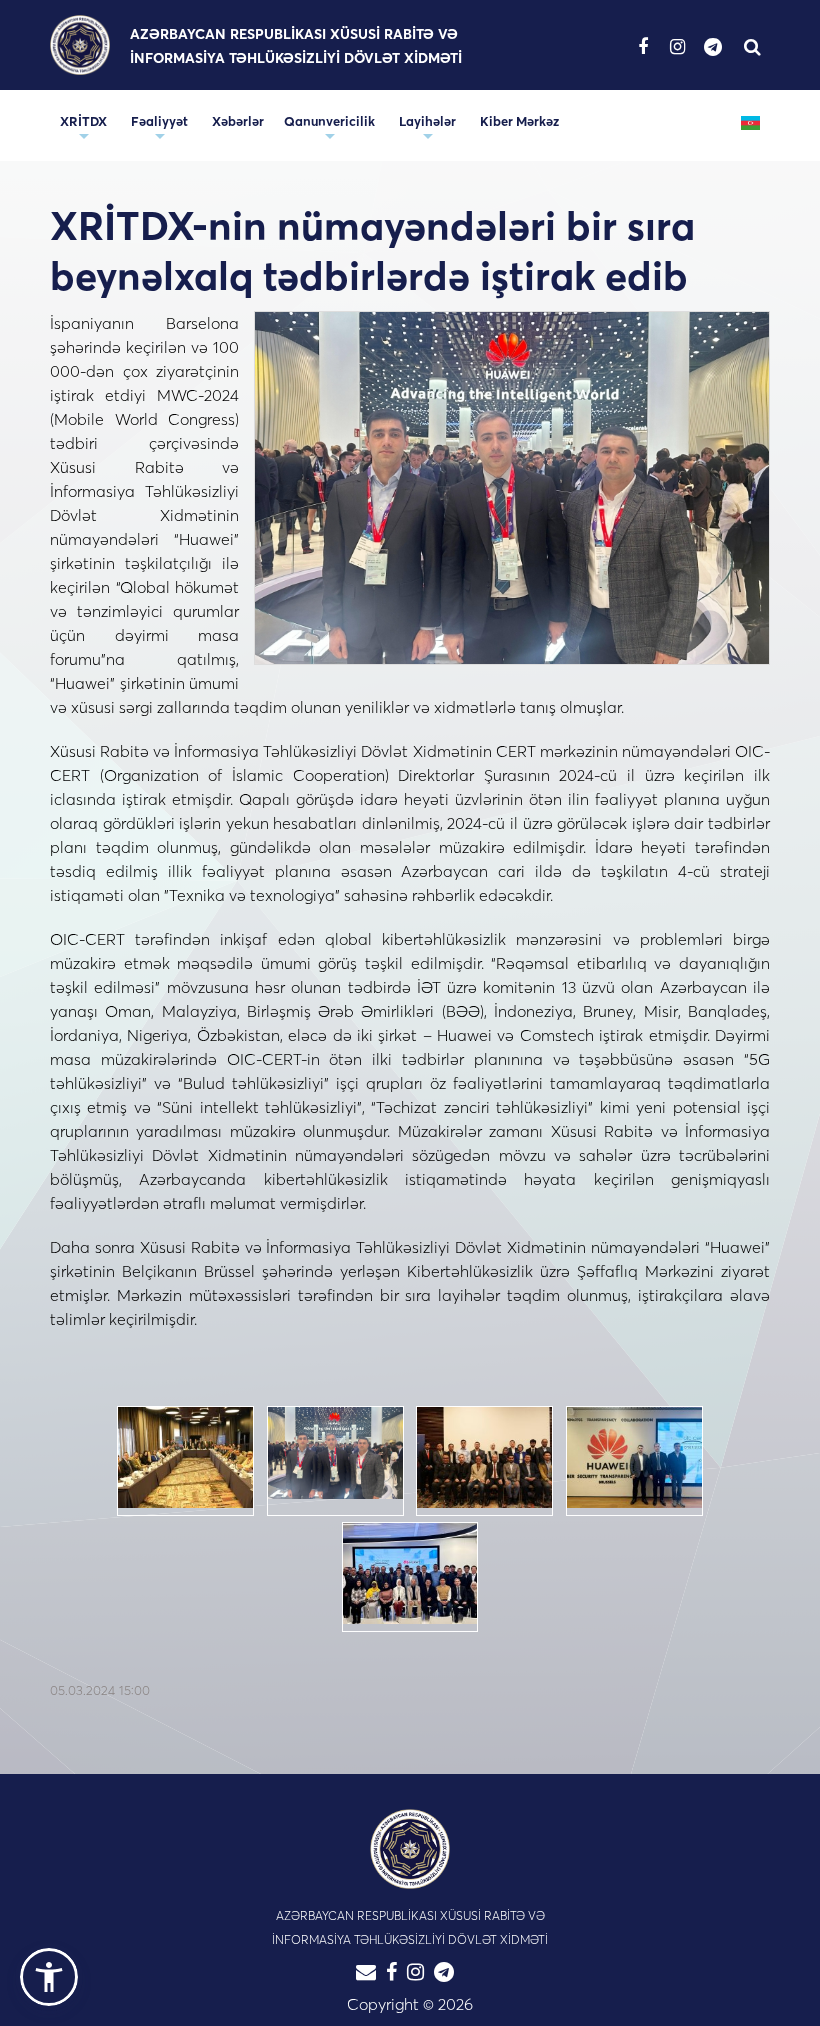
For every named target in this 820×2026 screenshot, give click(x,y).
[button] (49, 1977)
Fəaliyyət (159, 121)
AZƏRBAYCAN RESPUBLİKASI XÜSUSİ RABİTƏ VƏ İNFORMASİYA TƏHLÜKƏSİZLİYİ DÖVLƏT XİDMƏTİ (296, 46)
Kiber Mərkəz (519, 121)
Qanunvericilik (329, 121)
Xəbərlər (238, 121)
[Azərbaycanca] (750, 121)
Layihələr (427, 121)
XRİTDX (83, 121)
